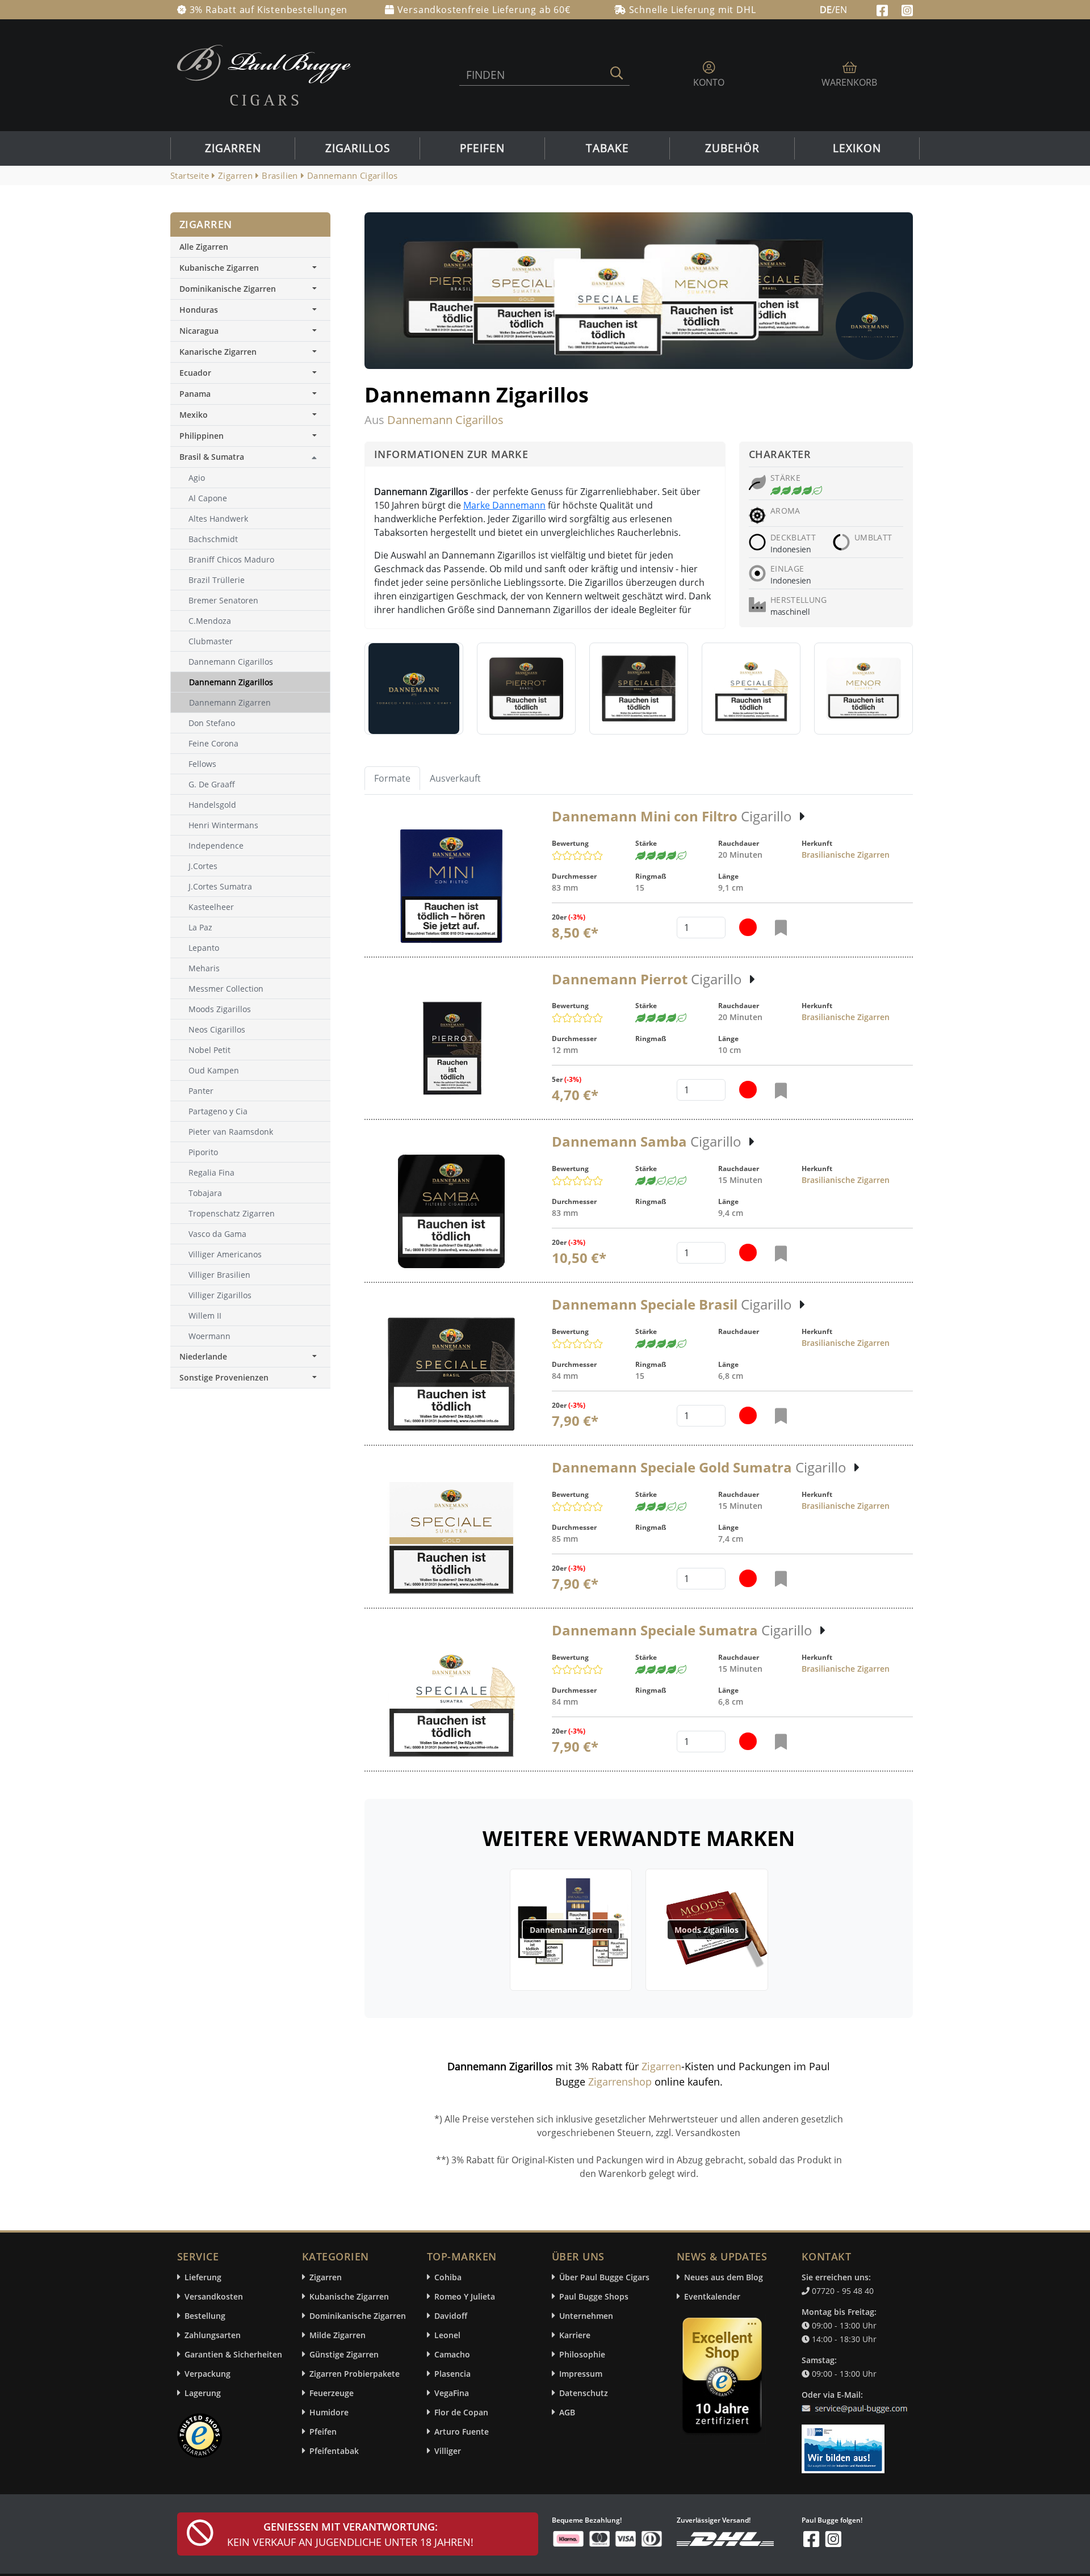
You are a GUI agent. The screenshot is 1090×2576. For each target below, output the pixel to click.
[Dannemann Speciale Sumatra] (452, 1700)
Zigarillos (358, 148)
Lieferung (203, 2277)
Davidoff (451, 2316)
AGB (567, 2412)
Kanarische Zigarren (218, 352)
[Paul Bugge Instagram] (907, 9)
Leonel (447, 2335)
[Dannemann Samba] (452, 1211)
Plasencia (452, 2374)
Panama (195, 394)
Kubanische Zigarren (219, 268)
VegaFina (452, 2393)
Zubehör (732, 148)
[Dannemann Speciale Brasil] (451, 1374)
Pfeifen (482, 148)
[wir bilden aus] (845, 2443)
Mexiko (194, 415)
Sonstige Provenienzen (224, 1377)
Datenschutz (584, 2393)
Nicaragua (199, 331)
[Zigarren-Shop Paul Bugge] (264, 74)
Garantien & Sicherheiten (233, 2354)
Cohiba (448, 2277)
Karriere (575, 2335)
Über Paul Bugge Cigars (604, 2277)
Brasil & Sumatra (212, 457)
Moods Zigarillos (707, 1930)
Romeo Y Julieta (465, 2296)
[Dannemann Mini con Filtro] (452, 886)
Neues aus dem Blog (724, 2277)
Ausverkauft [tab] (455, 778)
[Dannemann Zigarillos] (414, 689)
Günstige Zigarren (344, 2354)
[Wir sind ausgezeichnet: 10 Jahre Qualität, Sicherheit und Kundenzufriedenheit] (723, 2378)
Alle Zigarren (204, 247)
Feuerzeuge (332, 2393)
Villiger (448, 2451)
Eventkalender (712, 2296)
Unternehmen (586, 2316)
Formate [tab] (392, 778)
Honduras (199, 310)
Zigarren (233, 148)
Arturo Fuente (462, 2432)
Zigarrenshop (620, 2082)
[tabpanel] (639, 1290)
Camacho (452, 2354)
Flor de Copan (461, 2412)
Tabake (607, 148)
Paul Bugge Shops (594, 2296)
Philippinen (202, 436)
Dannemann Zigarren (571, 1930)
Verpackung (207, 2374)
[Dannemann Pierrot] (451, 1048)
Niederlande (203, 1356)
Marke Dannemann (504, 505)
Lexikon (857, 148)
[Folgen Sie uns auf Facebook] (884, 9)
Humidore (329, 2412)
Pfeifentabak (334, 2451)
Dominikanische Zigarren (228, 289)
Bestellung (205, 2316)
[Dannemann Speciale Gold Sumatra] (451, 1537)
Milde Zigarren (338, 2335)
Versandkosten (214, 2296)
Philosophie (582, 2354)
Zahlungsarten (213, 2335)
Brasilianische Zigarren (846, 855)
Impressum (581, 2374)
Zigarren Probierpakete (355, 2374)
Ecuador (195, 373)
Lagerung (203, 2393)
